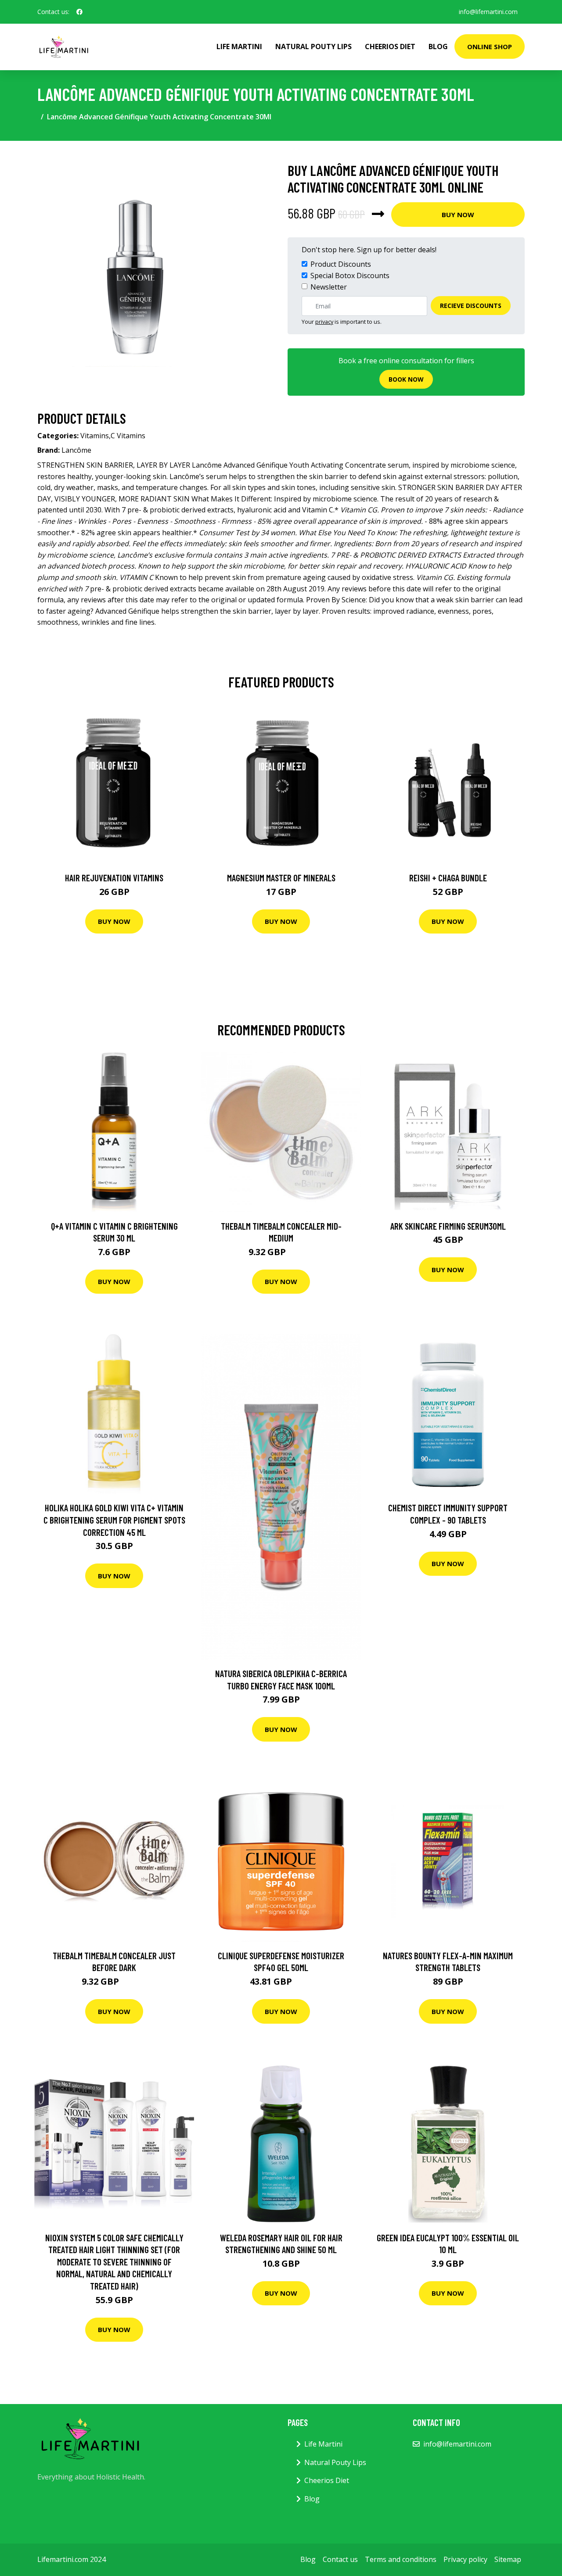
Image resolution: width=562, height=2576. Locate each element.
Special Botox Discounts (350, 275)
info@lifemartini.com (488, 12)
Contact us (340, 2559)
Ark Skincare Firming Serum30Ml (448, 1226)
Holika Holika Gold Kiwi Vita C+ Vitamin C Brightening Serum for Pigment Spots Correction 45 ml (114, 1520)
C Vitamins (128, 436)
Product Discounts (341, 264)
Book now (406, 379)
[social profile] (79, 12)
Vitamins (95, 436)
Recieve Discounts (471, 306)
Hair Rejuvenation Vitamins (114, 878)
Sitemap (508, 2559)
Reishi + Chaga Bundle (448, 878)
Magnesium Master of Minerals (281, 878)
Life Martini (239, 47)
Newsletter (329, 287)
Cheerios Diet (390, 47)
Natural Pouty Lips (313, 47)
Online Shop (490, 47)
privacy (324, 322)
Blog (438, 47)
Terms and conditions (401, 2559)
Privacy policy (465, 2559)
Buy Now (458, 215)
